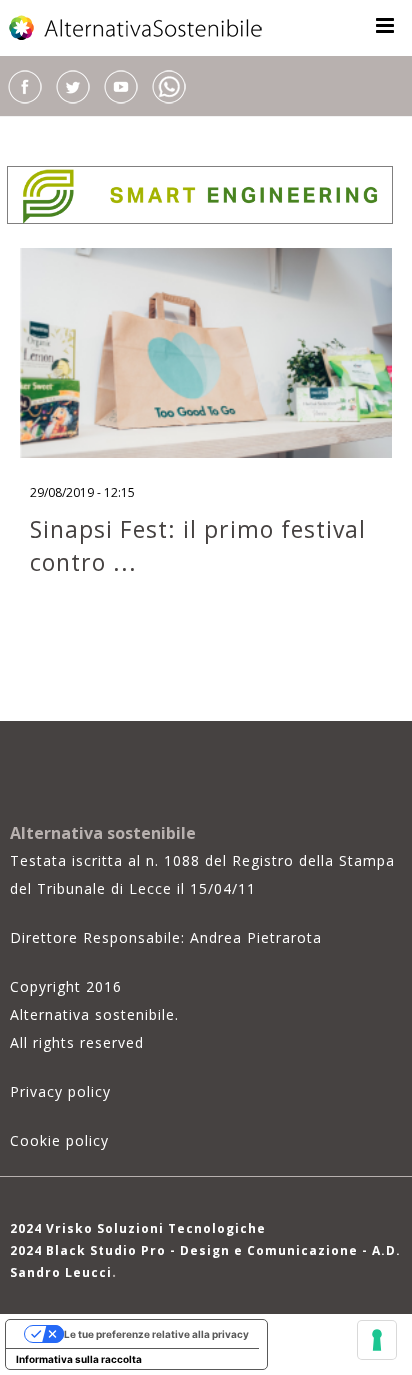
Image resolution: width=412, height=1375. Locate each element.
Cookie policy (59, 1140)
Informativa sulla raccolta (79, 1359)
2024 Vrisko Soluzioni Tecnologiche (138, 1228)
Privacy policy (60, 1091)
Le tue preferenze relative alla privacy (156, 1334)
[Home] (137, 28)
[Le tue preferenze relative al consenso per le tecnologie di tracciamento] (377, 1340)
